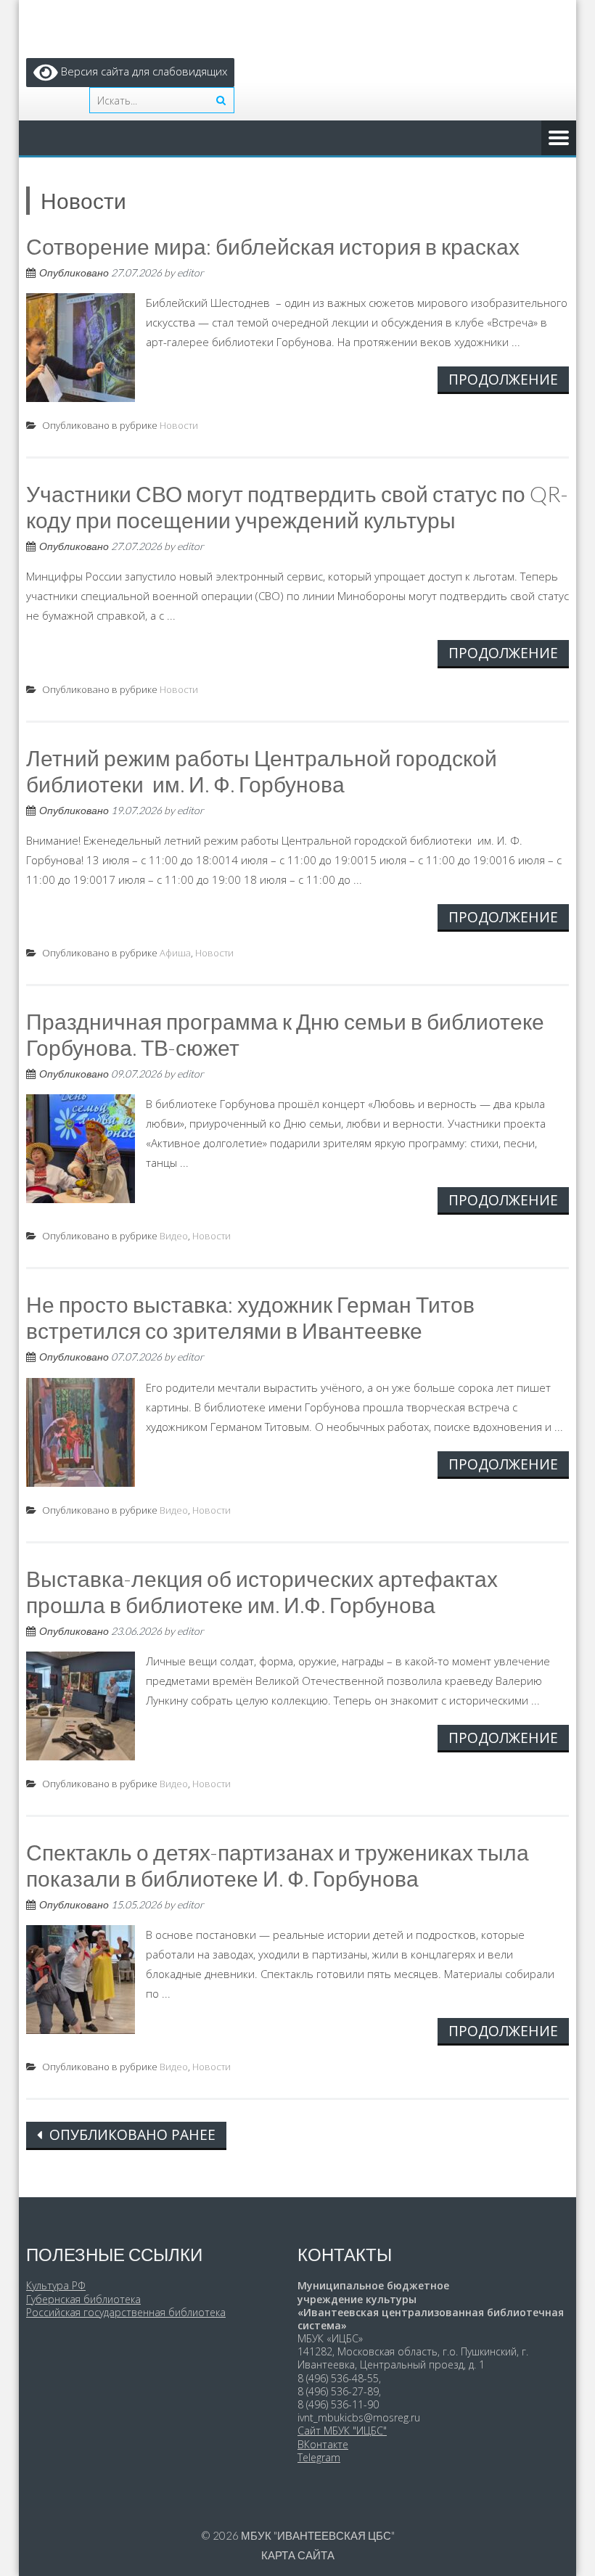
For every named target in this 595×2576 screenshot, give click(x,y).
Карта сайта (298, 2555)
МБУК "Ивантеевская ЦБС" (318, 2535)
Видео (174, 1236)
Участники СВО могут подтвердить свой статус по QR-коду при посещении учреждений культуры (297, 506)
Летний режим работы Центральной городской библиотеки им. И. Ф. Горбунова (262, 771)
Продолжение (503, 379)
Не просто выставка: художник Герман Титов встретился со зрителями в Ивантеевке (250, 1317)
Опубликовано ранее (131, 2134)
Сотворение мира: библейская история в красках (273, 246)
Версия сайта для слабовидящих (143, 71)
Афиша (175, 953)
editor (190, 272)
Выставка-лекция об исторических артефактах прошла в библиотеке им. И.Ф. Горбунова (262, 1591)
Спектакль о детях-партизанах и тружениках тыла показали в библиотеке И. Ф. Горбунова (278, 1865)
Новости (179, 425)
